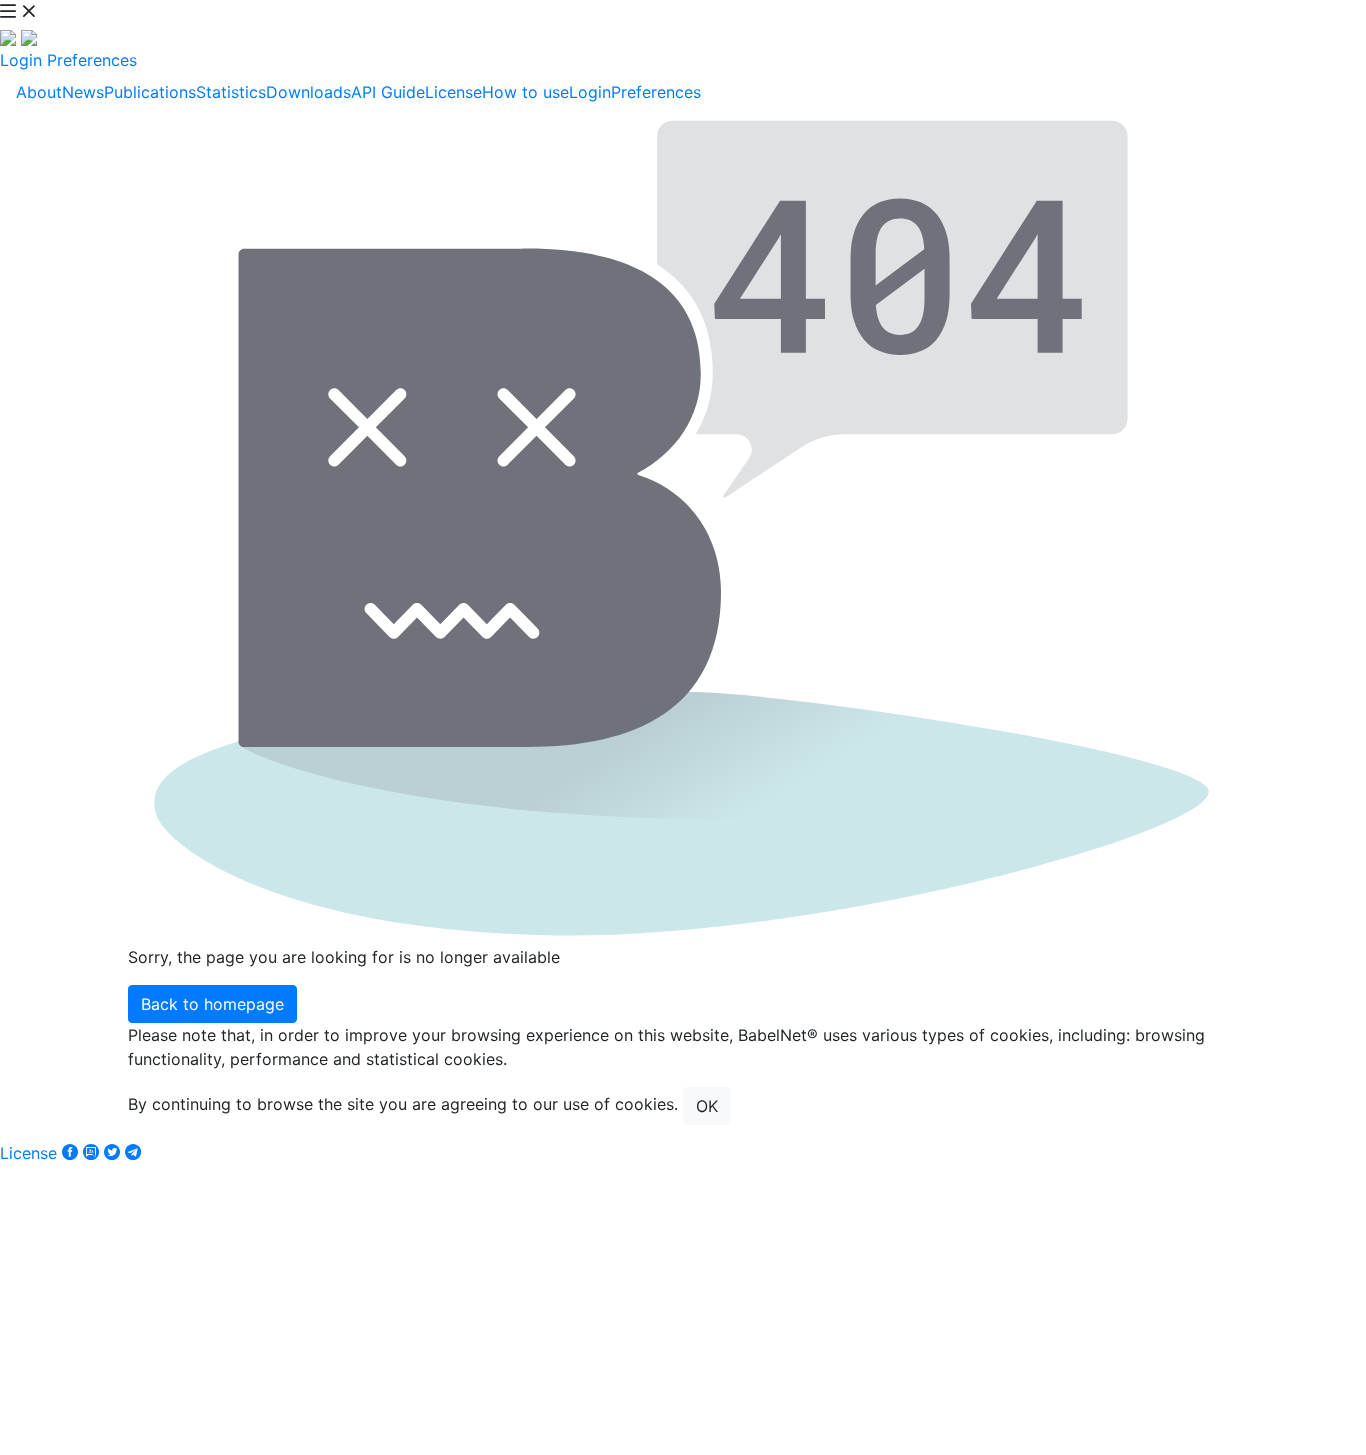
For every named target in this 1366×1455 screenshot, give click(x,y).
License (453, 92)
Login (21, 60)
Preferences (92, 60)
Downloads (308, 92)
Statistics (231, 92)
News (83, 92)
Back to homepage (212, 1004)
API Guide (388, 92)
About (39, 92)
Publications (150, 92)
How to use (525, 92)
